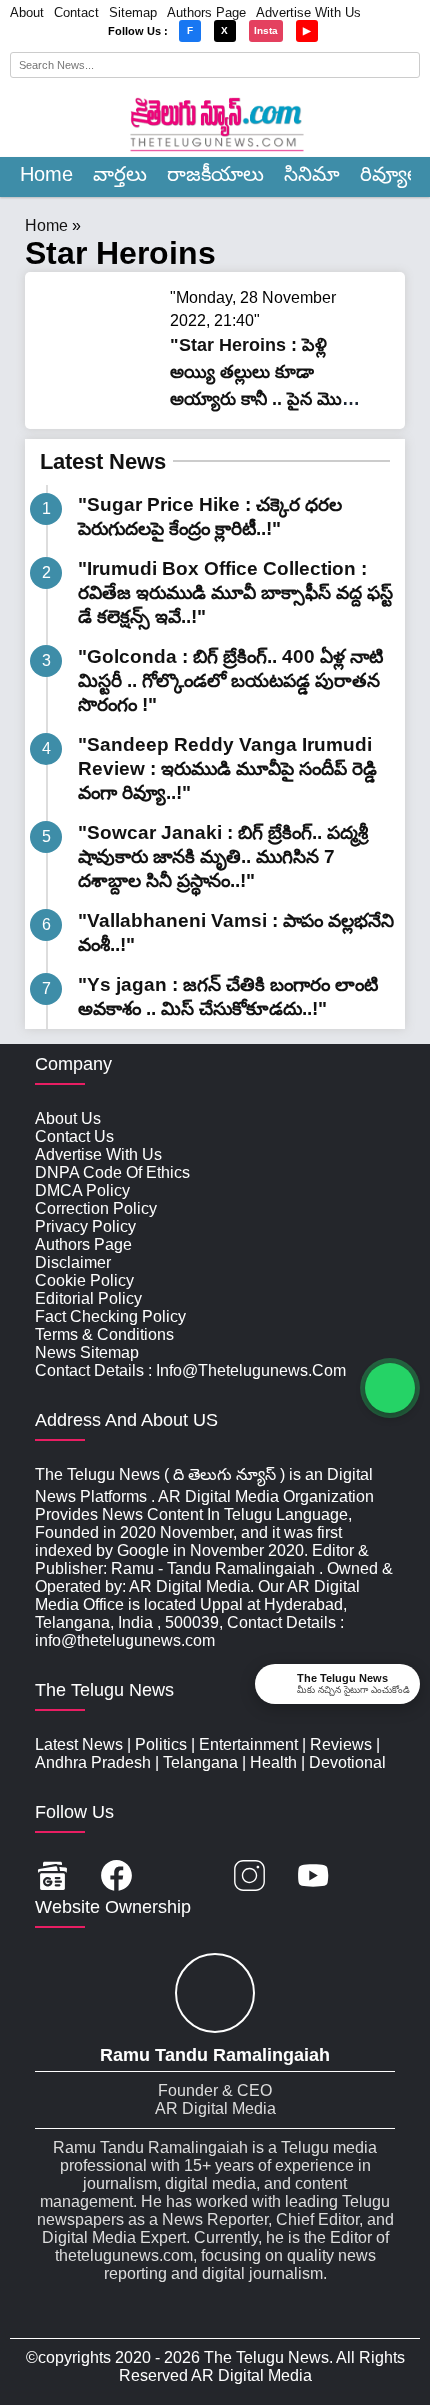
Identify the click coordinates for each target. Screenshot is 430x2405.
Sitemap (133, 12)
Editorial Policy (88, 1298)
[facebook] (116, 1877)
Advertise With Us (308, 12)
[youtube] (313, 1877)
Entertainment (248, 1744)
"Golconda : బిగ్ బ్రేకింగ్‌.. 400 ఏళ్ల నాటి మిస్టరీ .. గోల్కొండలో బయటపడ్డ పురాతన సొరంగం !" (230, 680)
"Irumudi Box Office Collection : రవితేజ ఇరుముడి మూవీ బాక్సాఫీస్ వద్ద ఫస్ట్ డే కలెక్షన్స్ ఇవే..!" (235, 592)
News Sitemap (87, 1352)
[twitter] (183, 1877)
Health (273, 1762)
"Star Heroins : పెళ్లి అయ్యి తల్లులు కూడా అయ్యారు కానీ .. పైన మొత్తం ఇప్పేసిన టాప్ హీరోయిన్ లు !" (267, 399)
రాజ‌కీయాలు (215, 174)
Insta (266, 30)
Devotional (347, 1762)
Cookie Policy (84, 1280)
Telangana (200, 1762)
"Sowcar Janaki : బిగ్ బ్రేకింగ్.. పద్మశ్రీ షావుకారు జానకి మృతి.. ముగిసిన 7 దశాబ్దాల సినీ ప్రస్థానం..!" (223, 856)
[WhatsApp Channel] (390, 1388)
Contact (76, 12)
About (27, 12)
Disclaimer (73, 1262)
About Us (68, 1118)
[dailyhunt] (377, 1877)
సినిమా (312, 174)
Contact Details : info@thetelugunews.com (190, 1370)
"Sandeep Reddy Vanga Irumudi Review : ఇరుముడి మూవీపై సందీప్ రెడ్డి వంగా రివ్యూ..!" (227, 768)
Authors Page (206, 12)
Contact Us (74, 1136)
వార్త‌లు (120, 174)
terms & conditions (104, 1334)
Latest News (103, 461)
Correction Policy (96, 1208)
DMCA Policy (82, 1190)
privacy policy (85, 1226)
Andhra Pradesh (93, 1762)
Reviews (341, 1744)
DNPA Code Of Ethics (112, 1172)
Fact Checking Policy (110, 1316)
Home (46, 174)
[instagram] (249, 1877)
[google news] (52, 1877)
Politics (161, 1744)
